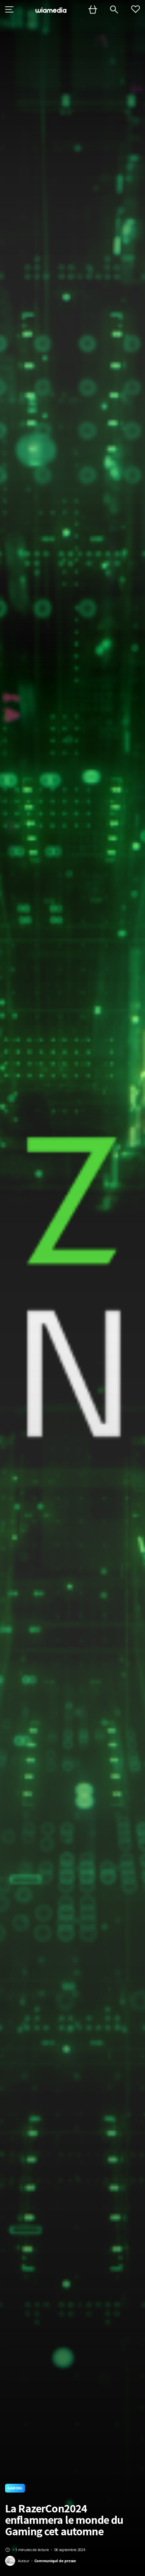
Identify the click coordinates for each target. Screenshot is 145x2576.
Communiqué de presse (55, 2561)
